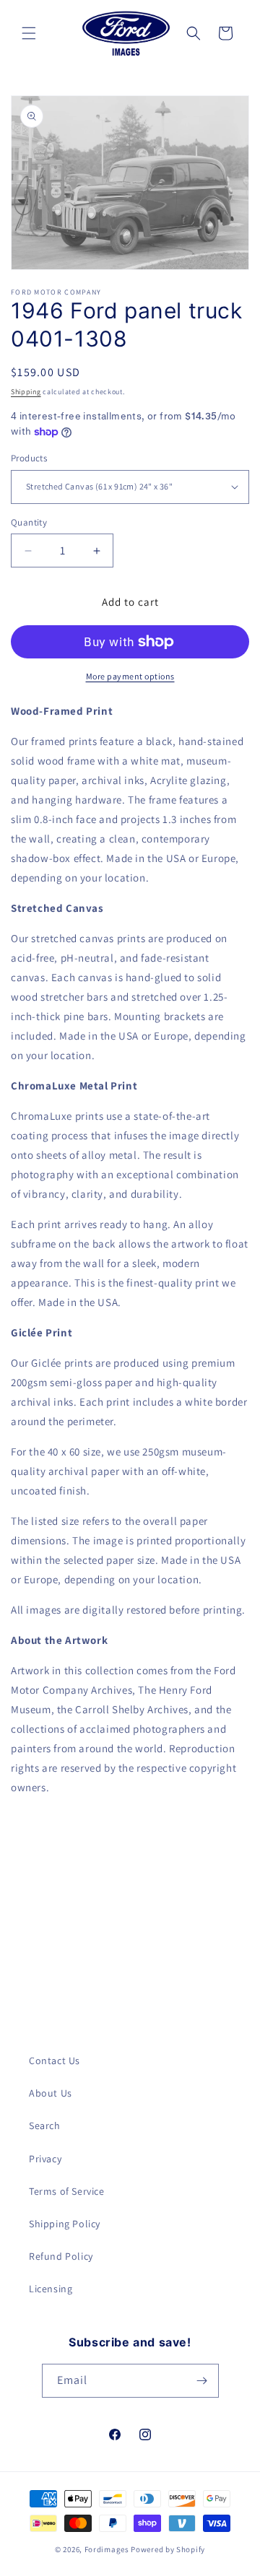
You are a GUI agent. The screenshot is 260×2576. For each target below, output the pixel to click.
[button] (29, 33)
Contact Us (55, 2061)
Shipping (26, 392)
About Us (51, 2093)
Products (29, 458)
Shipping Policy (65, 2224)
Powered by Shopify (168, 2549)
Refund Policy (61, 2256)
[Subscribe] (202, 2381)
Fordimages (107, 2549)
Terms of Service (67, 2191)
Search (45, 2125)
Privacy (45, 2159)
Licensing (51, 2289)
